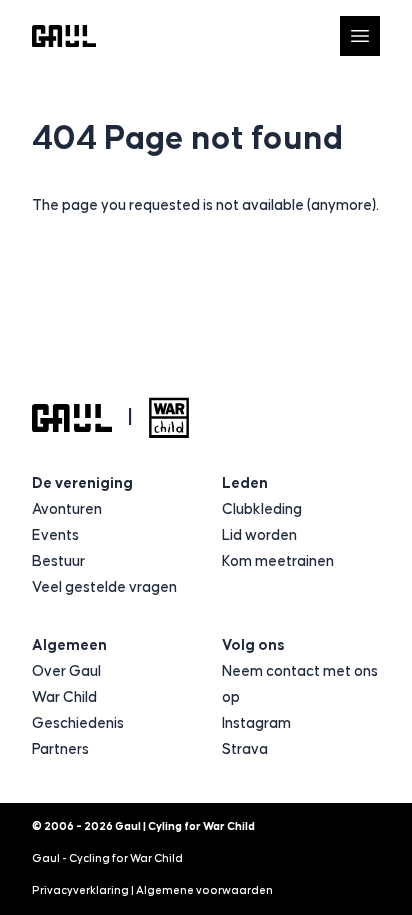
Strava (245, 749)
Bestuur (58, 561)
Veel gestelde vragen (104, 587)
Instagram (256, 723)
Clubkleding (262, 509)
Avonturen (67, 509)
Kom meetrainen (278, 561)
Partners (60, 749)
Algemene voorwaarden (204, 890)
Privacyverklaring (80, 890)
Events (55, 535)
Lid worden (259, 535)
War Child (64, 697)
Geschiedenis (78, 723)
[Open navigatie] (360, 36)
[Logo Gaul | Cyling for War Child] (64, 36)
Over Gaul (66, 671)
